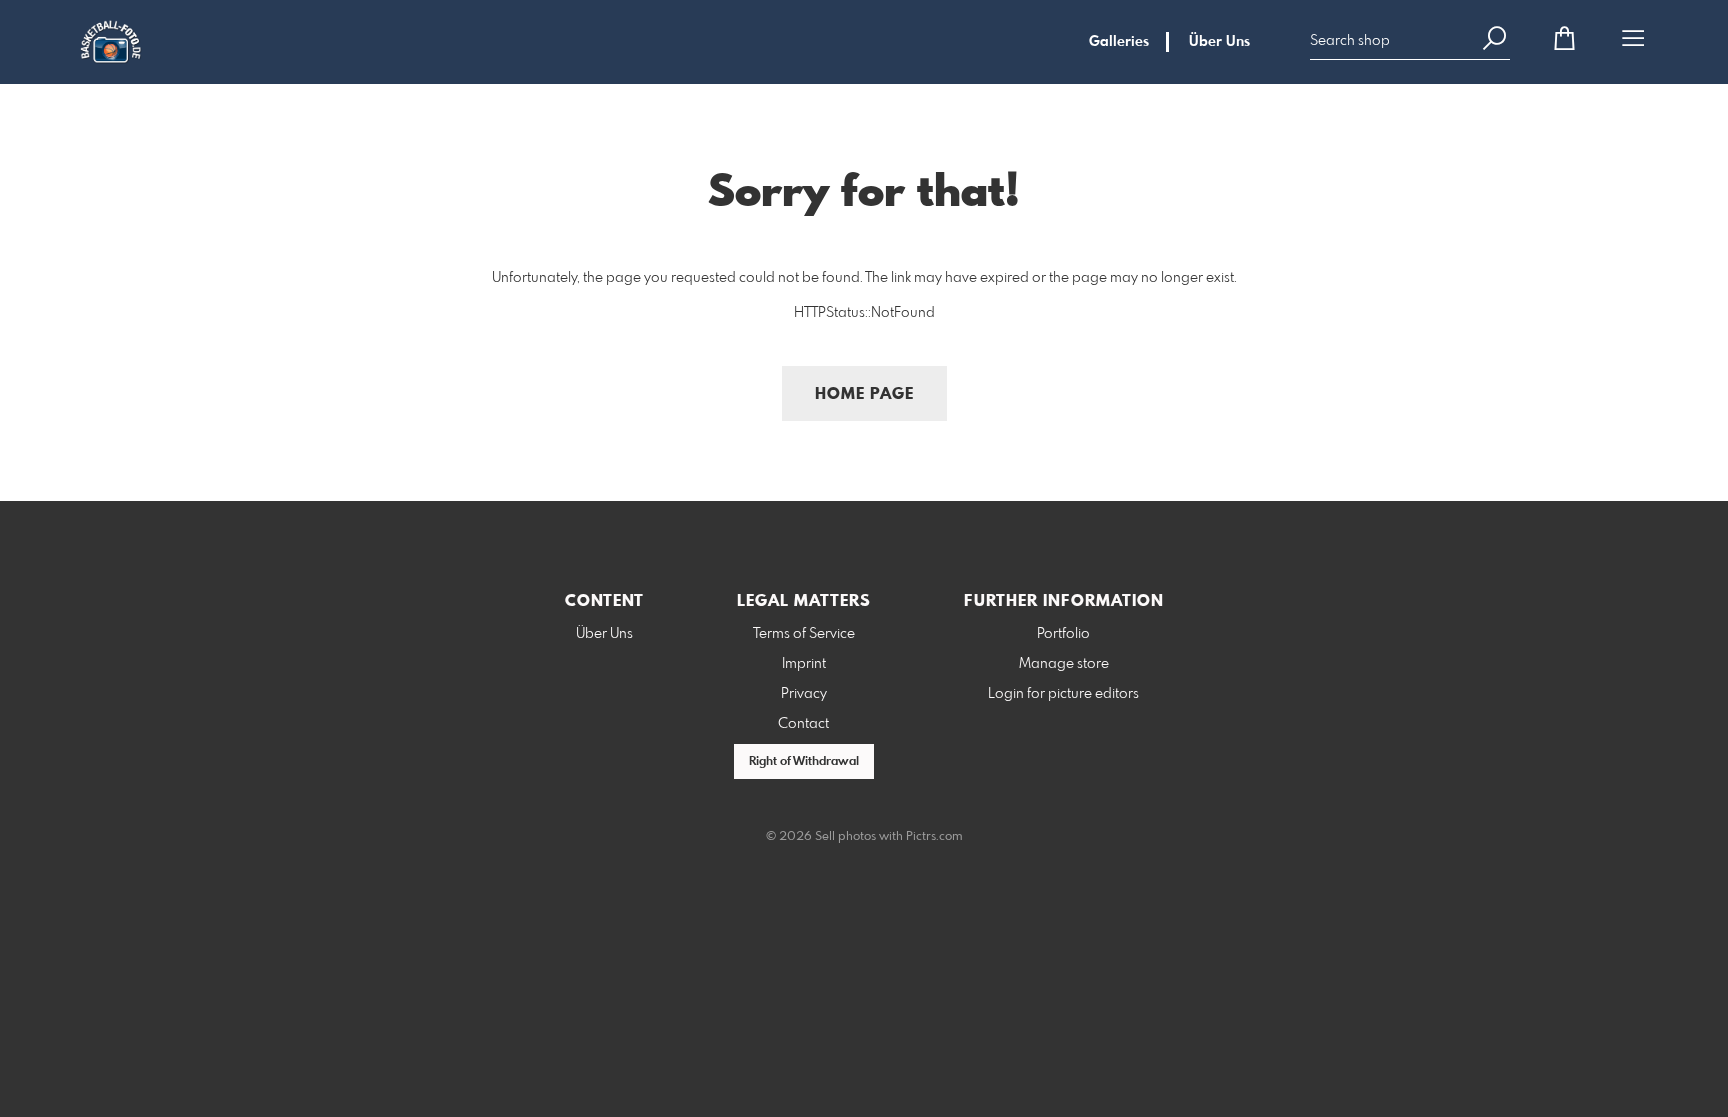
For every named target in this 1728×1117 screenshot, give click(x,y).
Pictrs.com (934, 837)
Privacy (804, 694)
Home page (864, 394)
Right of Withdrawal (804, 762)
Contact (803, 724)
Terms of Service (804, 634)
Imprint (804, 664)
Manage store (1064, 664)
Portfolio (1063, 634)
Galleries (1119, 42)
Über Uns (1219, 42)
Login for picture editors (1063, 694)
